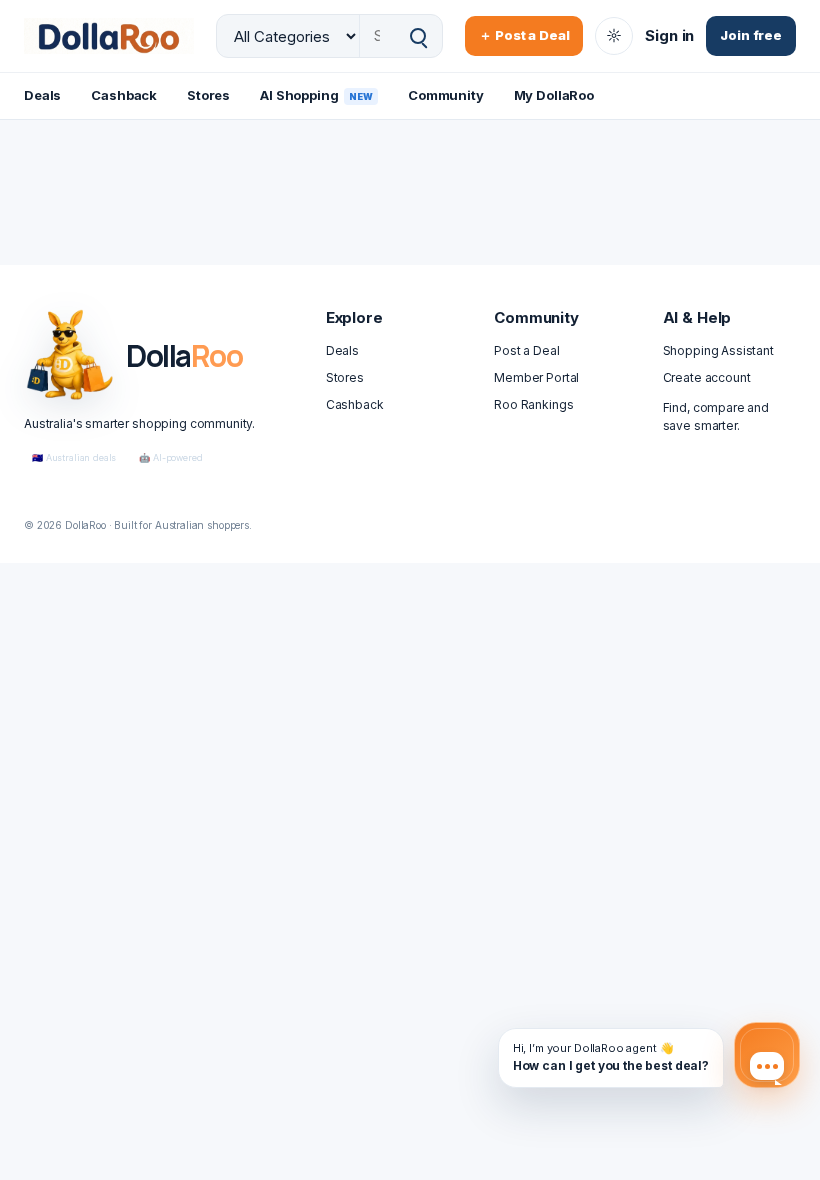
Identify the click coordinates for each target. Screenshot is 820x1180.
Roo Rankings (533, 404)
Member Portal (536, 377)
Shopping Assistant (718, 350)
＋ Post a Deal (524, 35)
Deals (42, 95)
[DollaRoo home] (109, 35)
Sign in (669, 35)
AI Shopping (316, 95)
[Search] (418, 36)
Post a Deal (526, 350)
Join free (751, 35)
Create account (707, 377)
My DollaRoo (554, 95)
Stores (208, 95)
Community (446, 95)
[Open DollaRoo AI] (767, 1055)
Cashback (124, 95)
